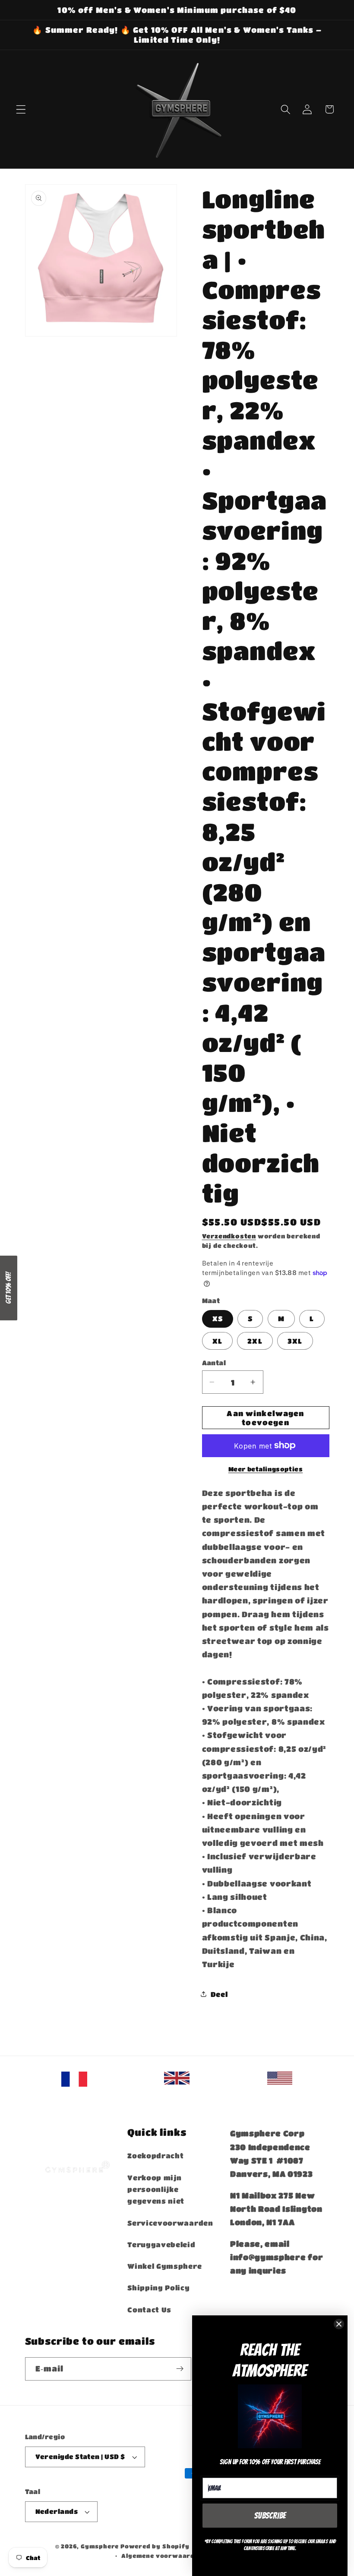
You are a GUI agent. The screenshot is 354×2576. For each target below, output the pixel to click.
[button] (21, 109)
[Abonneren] (180, 2369)
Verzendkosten (229, 1236)
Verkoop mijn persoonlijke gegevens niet (156, 2189)
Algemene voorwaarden (162, 2556)
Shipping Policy (158, 2288)
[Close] (339, 2324)
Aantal (214, 1363)
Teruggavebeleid (161, 2244)
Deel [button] (219, 1994)
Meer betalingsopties (266, 1469)
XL (217, 1341)
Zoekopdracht (155, 2156)
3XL (295, 1341)
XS (218, 1318)
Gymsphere (100, 2546)
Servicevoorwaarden (170, 2223)
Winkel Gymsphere (164, 2266)
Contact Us (149, 2310)
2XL (255, 1341)
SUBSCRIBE (270, 2516)
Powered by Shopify (155, 2546)
